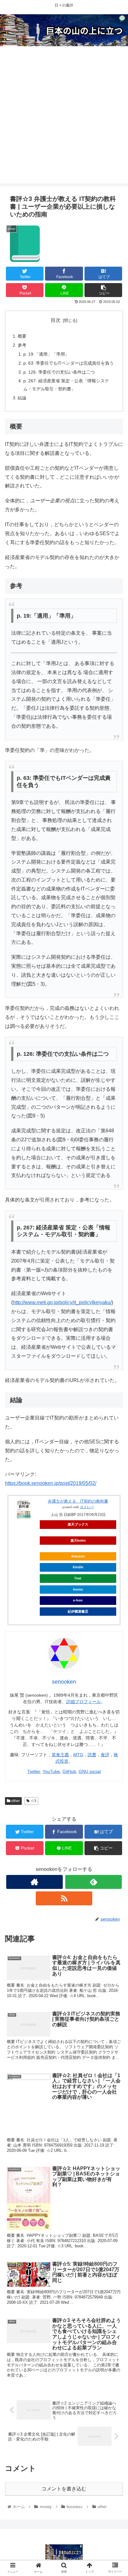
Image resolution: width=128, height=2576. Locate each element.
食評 (105, 1755)
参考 (22, 345)
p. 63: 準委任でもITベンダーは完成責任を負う (69, 363)
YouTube (51, 1771)
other (15, 1801)
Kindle (78, 1567)
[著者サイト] (34, 1882)
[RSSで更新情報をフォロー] (64, 1898)
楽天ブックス (78, 1524)
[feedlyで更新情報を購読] (94, 1882)
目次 (56, 320)
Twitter (34, 1771)
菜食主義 (60, 1755)
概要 (22, 336)
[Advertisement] (64, 119)
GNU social (90, 1771)
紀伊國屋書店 (78, 1611)
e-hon (78, 1600)
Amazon (78, 1556)
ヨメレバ (87, 1507)
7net (78, 1578)
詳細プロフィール (84, 1702)
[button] (115, 1319)
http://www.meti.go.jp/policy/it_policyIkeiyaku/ (62, 1302)
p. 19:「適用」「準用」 (46, 354)
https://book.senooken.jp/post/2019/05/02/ (51, 1483)
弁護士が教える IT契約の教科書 (78, 1501)
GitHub (69, 1771)
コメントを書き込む (64, 2489)
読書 (92, 1755)
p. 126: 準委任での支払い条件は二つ (59, 372)
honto (78, 1589)
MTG (78, 1755)
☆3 (33, 1801)
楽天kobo (78, 1540)
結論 (22, 398)
